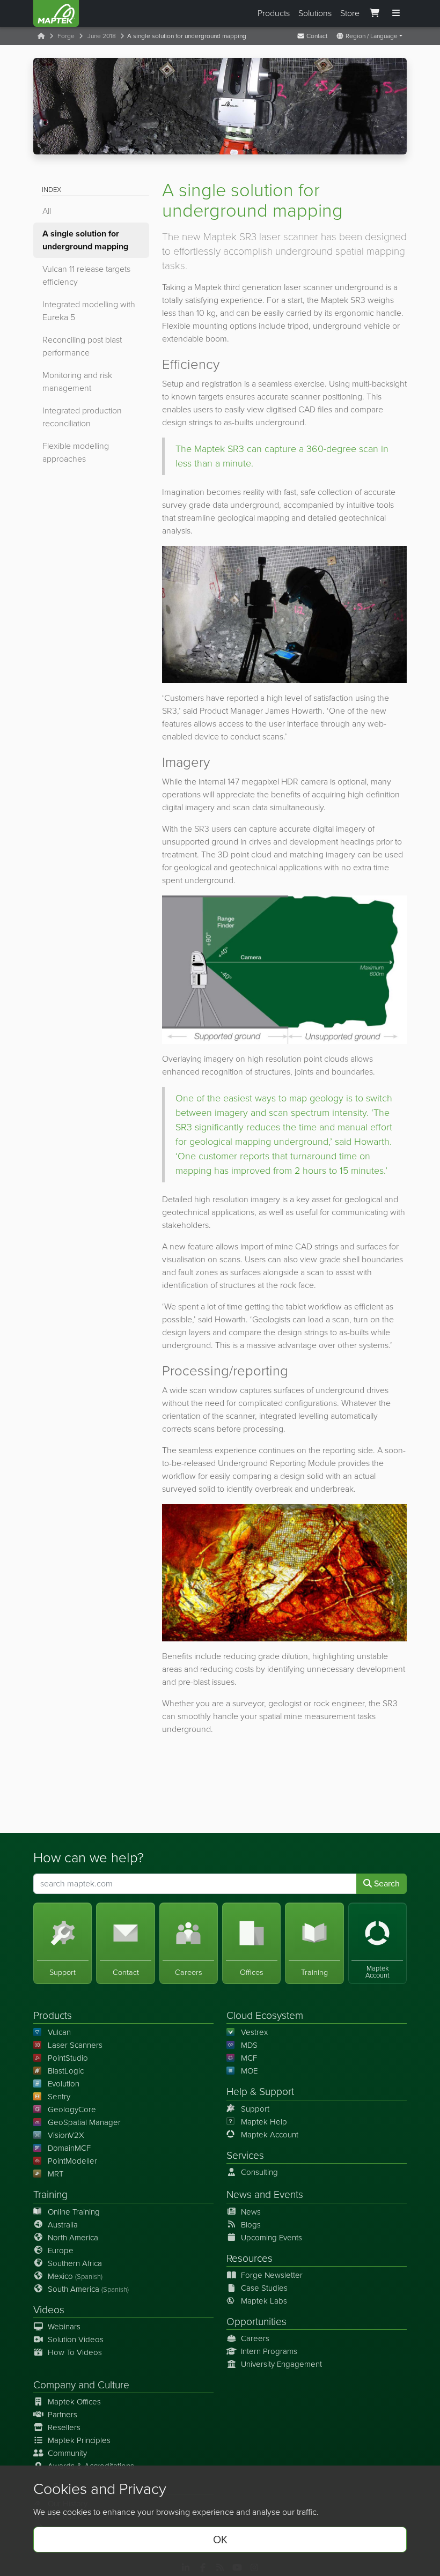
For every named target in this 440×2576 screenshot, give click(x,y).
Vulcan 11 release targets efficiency (86, 275)
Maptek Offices (74, 2402)
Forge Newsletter (272, 2275)
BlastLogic (66, 2071)
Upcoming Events (272, 2238)
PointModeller (72, 2161)
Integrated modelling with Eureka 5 (89, 311)
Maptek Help (264, 2122)
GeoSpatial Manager (84, 2122)
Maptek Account (270, 2135)
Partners (63, 2415)
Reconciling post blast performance (82, 346)
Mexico (75, 2276)
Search (386, 1883)
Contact (316, 36)
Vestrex (254, 2032)
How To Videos (75, 2352)
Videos (49, 2310)
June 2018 (102, 36)
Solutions (315, 13)
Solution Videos (76, 2340)
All (47, 211)
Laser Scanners (75, 2045)
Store (350, 13)
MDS (249, 2045)
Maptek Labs (264, 2301)
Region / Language (371, 36)
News (239, 2194)
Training (50, 2194)
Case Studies (264, 2288)
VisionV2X (66, 2135)
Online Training (74, 2212)
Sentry (59, 2097)
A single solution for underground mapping (85, 240)
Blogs (251, 2225)
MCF (249, 2058)
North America (73, 2238)
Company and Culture (81, 2385)
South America (88, 2289)
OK (220, 2540)
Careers (255, 2338)
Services (245, 2155)
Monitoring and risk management (77, 382)
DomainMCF (69, 2148)
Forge (66, 36)
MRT (56, 2174)
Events (288, 2194)
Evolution (64, 2084)
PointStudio (68, 2058)
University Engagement (281, 2364)
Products (274, 13)
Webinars (64, 2327)
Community (67, 2453)
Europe (61, 2251)
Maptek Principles (79, 2440)
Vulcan (59, 2032)
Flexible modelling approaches (76, 452)
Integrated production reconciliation (82, 417)
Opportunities (256, 2322)
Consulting (259, 2172)
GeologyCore (72, 2109)
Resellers (64, 2427)
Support (255, 2109)
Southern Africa (75, 2263)
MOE (249, 2071)
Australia (63, 2225)
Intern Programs (269, 2351)
